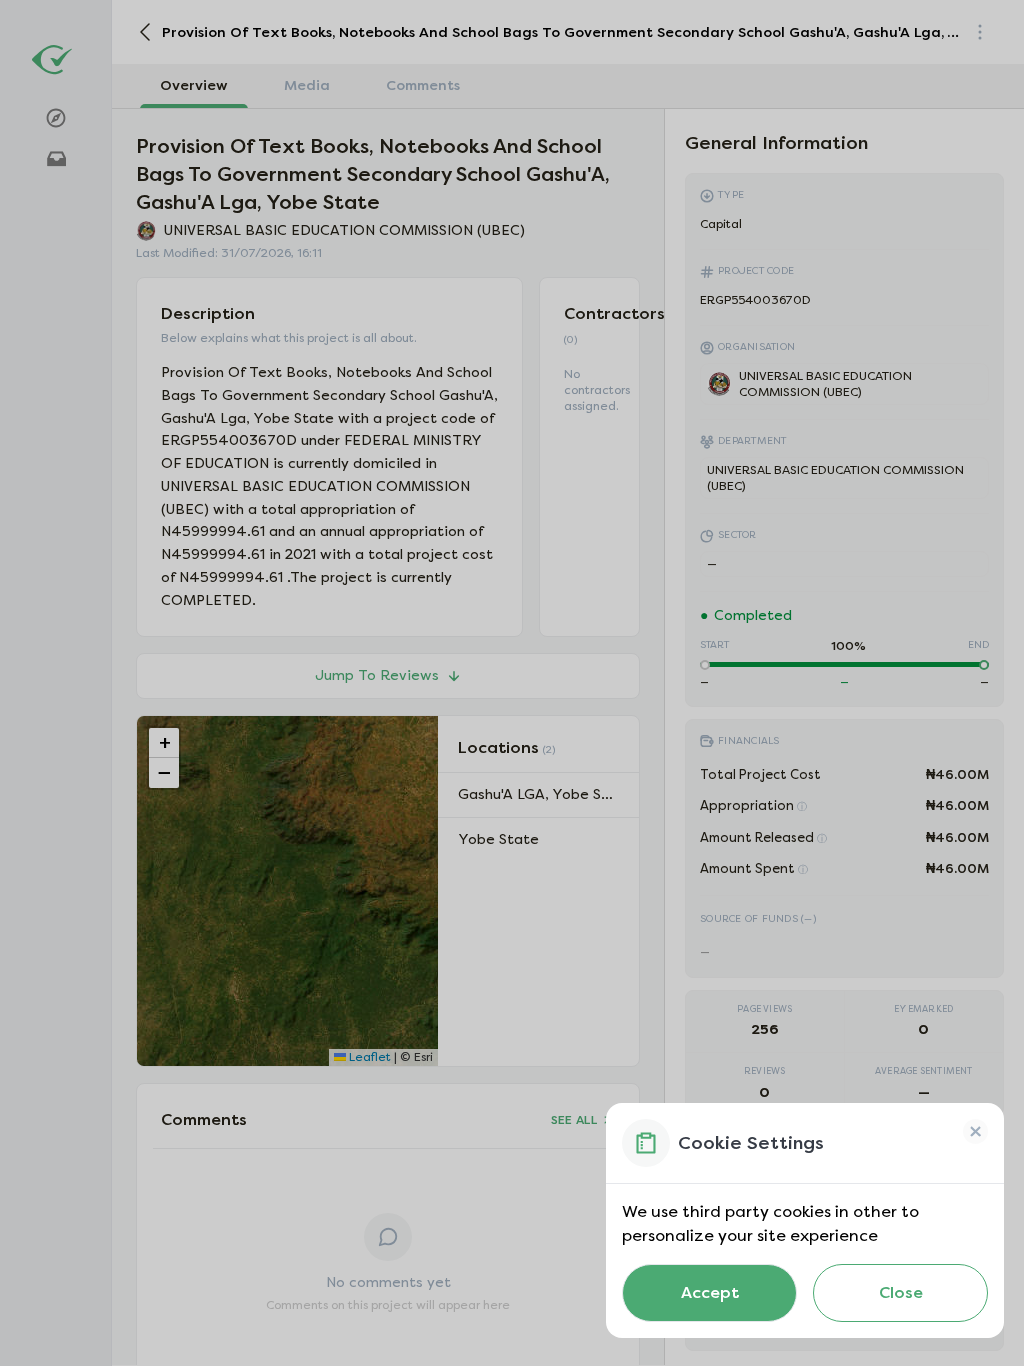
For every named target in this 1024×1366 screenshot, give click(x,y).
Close (901, 1292)
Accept (710, 1292)
